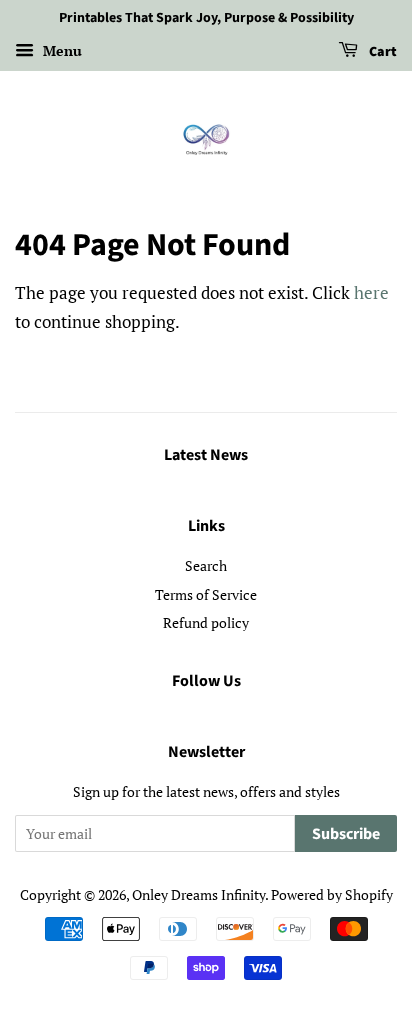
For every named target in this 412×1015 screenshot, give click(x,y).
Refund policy (206, 622)
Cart (381, 52)
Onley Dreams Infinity (198, 894)
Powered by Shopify (332, 894)
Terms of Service (206, 594)
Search (206, 565)
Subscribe (346, 834)
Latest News (206, 455)
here (371, 292)
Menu (60, 50)
